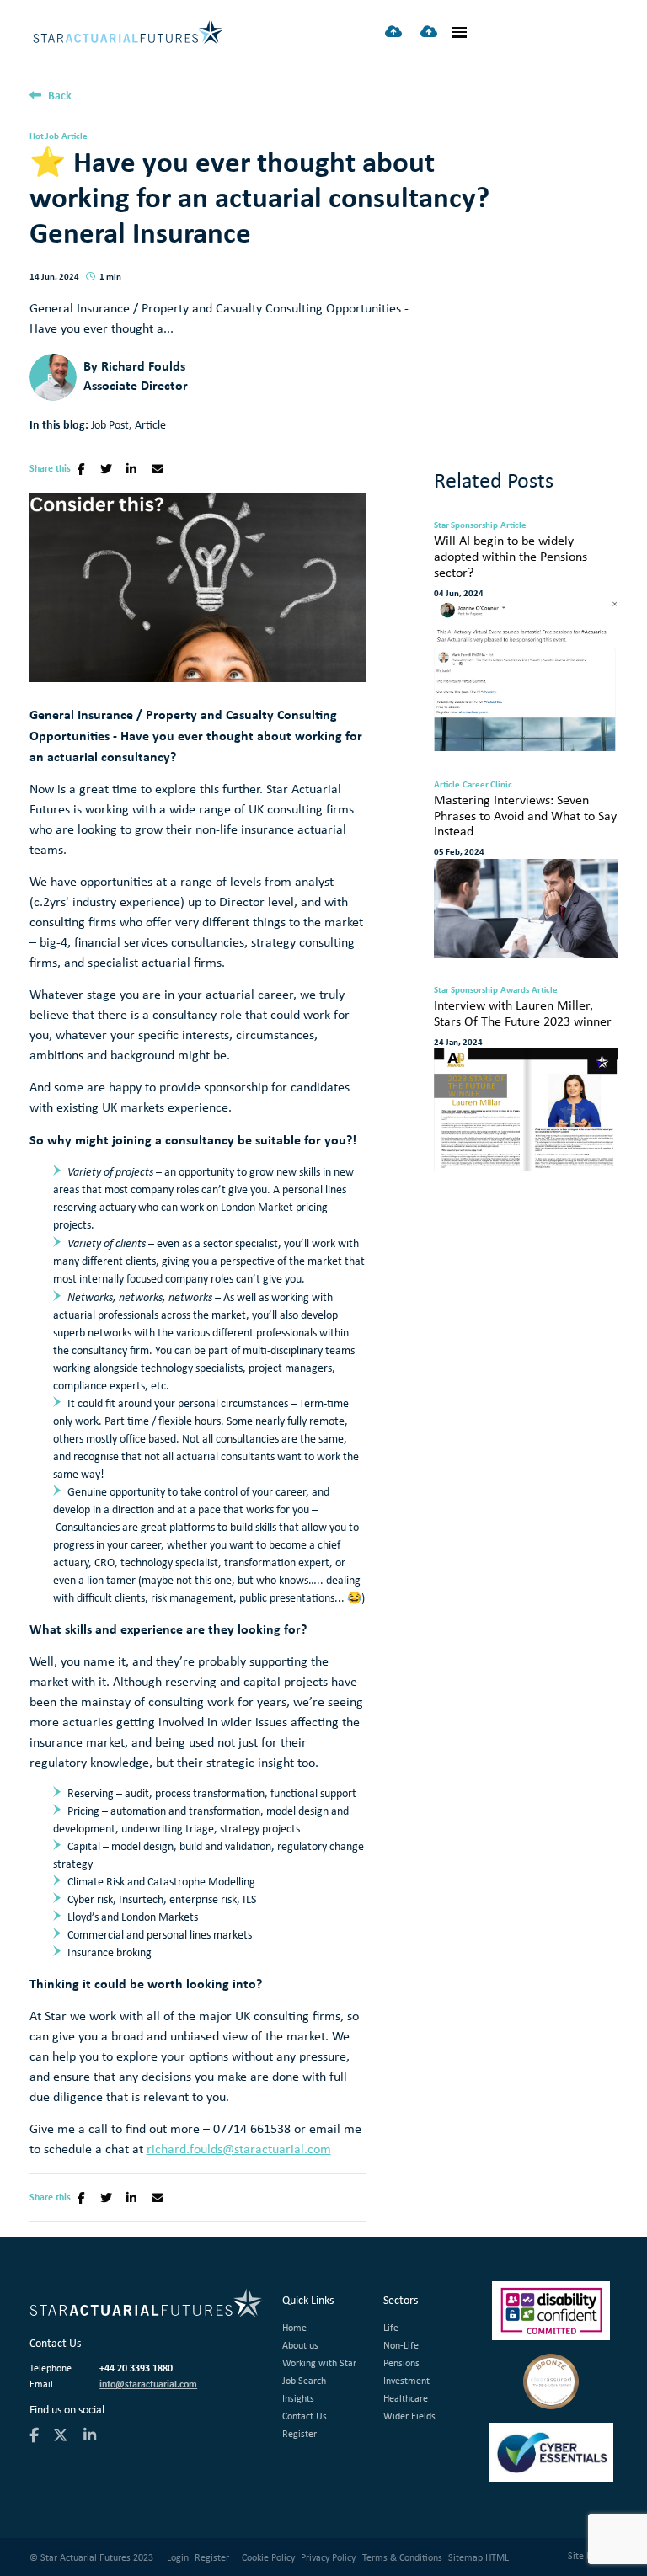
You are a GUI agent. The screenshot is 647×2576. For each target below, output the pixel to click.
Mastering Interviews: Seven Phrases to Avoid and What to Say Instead (525, 816)
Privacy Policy (328, 2557)
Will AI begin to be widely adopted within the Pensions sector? (511, 557)
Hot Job (44, 136)
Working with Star (319, 2363)
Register (299, 2433)
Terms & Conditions (402, 2557)
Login (178, 2557)
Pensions (401, 2363)
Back (60, 95)
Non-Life (401, 2345)
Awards (515, 989)
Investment (406, 2380)
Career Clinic (487, 784)
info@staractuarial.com (148, 2384)
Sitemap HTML (479, 2557)
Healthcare (406, 2398)
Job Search (304, 2380)
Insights (298, 2398)
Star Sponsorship (466, 525)
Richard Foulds (143, 365)
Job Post (110, 424)
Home (294, 2327)
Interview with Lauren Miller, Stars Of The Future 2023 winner (523, 1014)
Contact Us (305, 2416)
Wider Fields (409, 2416)
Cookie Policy (268, 2557)
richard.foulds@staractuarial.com (239, 2149)
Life (391, 2327)
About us (300, 2345)
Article (75, 136)
